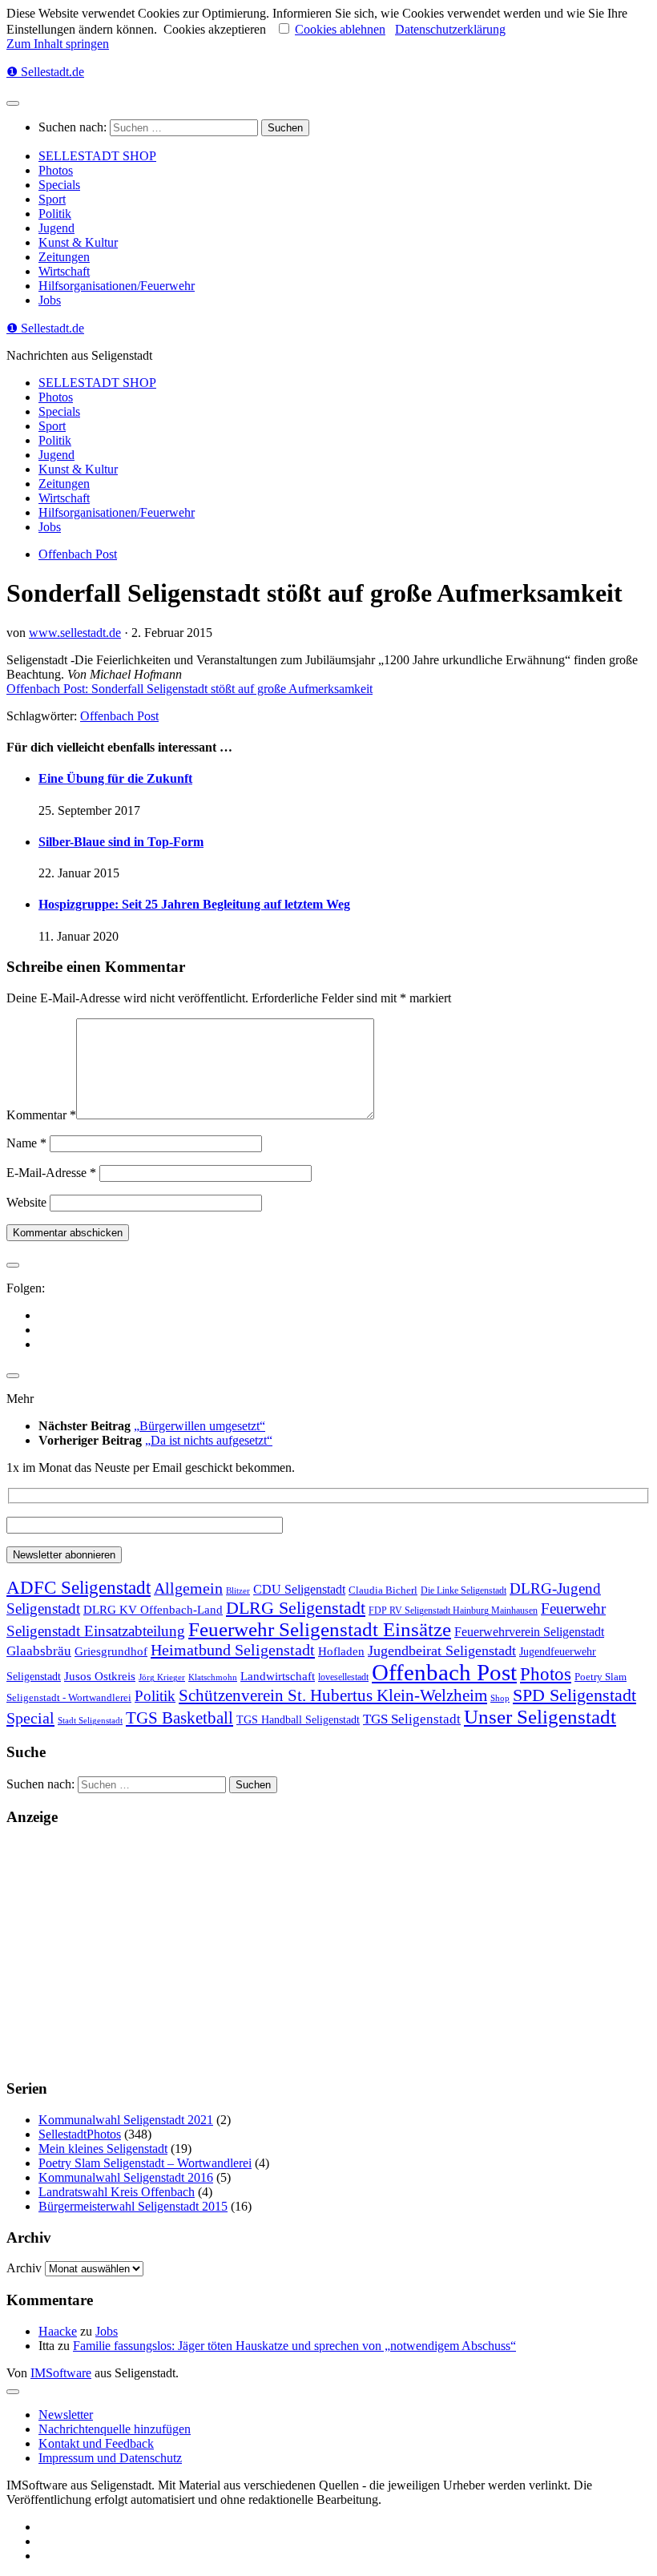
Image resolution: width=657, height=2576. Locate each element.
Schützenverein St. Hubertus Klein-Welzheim (333, 1695)
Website (26, 1202)
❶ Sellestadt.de (45, 72)
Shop (500, 1698)
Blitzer (238, 1591)
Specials (59, 185)
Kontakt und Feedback (96, 2443)
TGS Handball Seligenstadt (298, 1719)
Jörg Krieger (162, 1677)
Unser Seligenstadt (540, 1717)
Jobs (50, 300)
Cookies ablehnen (340, 29)
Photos (56, 170)
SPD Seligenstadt (574, 1695)
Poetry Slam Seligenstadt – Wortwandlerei (145, 2163)
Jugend (56, 228)
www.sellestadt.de (75, 633)
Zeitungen (64, 257)
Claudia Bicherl (383, 1590)
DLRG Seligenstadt (296, 1608)
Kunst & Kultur (78, 242)
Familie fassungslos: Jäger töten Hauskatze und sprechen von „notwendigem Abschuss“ (294, 2346)
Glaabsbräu (39, 1651)
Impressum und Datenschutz (110, 2458)
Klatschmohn (213, 1677)
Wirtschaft (64, 271)
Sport (52, 199)
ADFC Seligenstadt (79, 1588)
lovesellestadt (343, 1677)
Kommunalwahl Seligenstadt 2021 (126, 2120)
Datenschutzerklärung (450, 29)
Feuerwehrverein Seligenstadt (529, 1632)
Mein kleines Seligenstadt (103, 2149)
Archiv (24, 2268)
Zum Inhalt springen (58, 44)
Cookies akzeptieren (215, 29)
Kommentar (41, 1115)
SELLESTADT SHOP (97, 156)
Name (26, 1143)
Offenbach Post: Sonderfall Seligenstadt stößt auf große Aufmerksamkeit (189, 689)
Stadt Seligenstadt (90, 1721)
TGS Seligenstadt (412, 1719)
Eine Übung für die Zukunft (115, 778)
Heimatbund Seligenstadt (233, 1650)
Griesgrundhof (111, 1651)
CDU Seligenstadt (299, 1590)
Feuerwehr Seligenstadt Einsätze (320, 1629)
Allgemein (188, 1588)
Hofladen (341, 1651)
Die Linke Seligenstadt (464, 1591)
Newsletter (66, 2415)
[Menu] (13, 103)
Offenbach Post (78, 554)
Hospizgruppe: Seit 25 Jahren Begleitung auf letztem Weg (194, 904)
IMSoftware (61, 2373)
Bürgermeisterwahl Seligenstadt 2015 (133, 2206)
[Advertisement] (328, 1953)
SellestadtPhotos (80, 2134)
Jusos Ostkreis (100, 1676)
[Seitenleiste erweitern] (13, 1265)
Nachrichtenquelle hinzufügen (115, 2429)
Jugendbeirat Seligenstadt (442, 1651)
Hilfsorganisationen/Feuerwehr (117, 286)
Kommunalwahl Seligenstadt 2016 (126, 2177)
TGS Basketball (179, 1718)
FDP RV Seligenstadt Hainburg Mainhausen (453, 1611)
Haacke (58, 2331)
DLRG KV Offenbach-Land (153, 1610)
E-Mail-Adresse (51, 1173)
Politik (55, 214)
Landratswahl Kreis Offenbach (117, 2192)
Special (30, 1718)
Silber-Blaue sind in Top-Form (121, 842)
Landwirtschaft (278, 1676)
